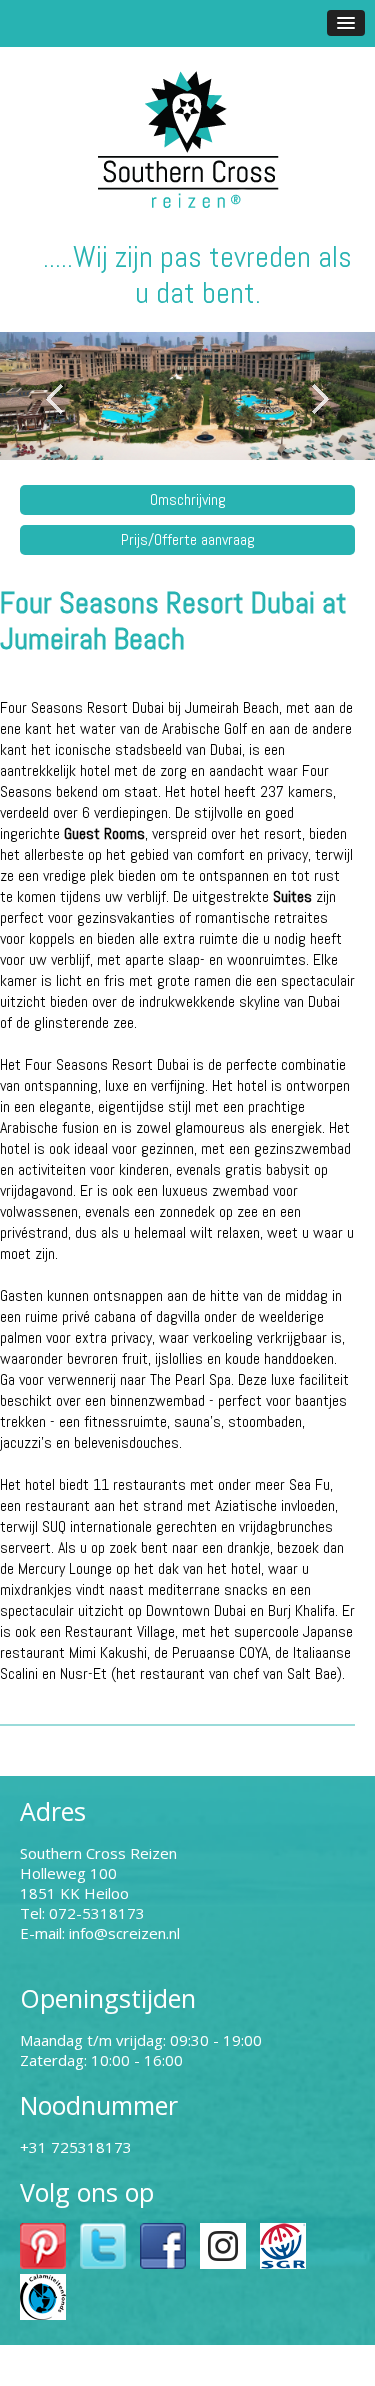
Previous (55, 399)
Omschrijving (188, 499)
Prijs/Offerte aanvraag (188, 539)
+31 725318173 (76, 2147)
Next (320, 399)
